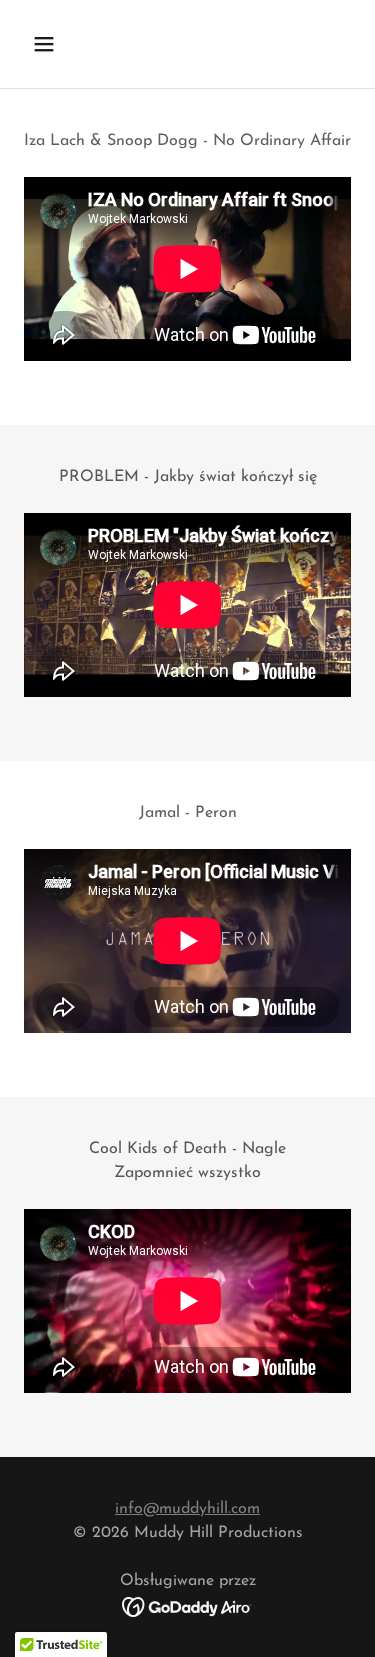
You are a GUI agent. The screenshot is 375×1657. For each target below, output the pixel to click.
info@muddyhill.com (187, 1509)
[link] (187, 1606)
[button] (61, 44)
